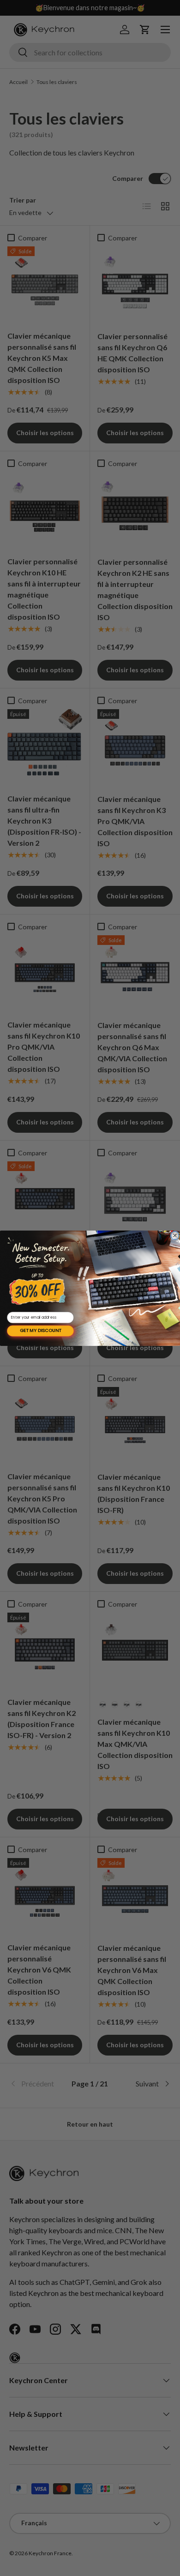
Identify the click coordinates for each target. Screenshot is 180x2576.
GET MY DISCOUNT (41, 1331)
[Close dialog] (175, 1236)
